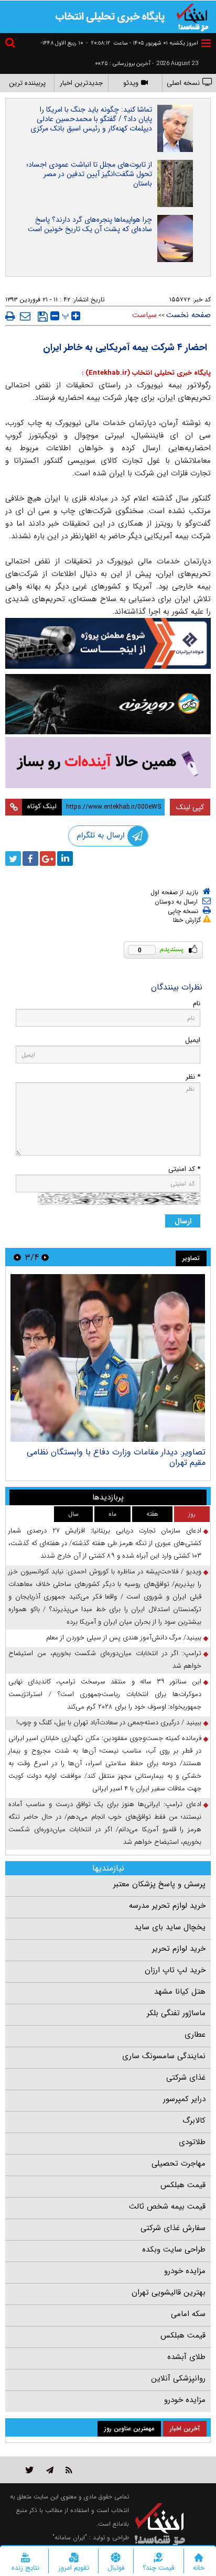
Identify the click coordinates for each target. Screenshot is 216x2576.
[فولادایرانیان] (108, 643)
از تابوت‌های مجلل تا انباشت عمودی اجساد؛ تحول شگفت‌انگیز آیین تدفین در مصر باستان (89, 174)
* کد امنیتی (184, 1169)
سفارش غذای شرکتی (173, 2228)
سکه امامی (188, 2314)
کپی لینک (190, 807)
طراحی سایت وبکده (174, 2249)
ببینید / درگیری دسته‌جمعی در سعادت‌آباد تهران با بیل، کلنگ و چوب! (109, 1722)
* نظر (193, 1077)
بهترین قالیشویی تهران (169, 2292)
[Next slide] (17, 1257)
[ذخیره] (43, 317)
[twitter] (13, 858)
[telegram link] (50, 2470)
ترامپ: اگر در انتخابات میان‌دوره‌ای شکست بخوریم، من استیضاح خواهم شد (105, 1660)
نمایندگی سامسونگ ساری (164, 2056)
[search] (12, 44)
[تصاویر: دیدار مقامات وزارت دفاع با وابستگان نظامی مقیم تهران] (108, 1358)
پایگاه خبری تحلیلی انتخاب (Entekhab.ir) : (146, 373)
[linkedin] (65, 858)
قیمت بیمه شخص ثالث (167, 2207)
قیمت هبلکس (183, 2185)
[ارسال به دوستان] (25, 316)
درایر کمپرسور (184, 2099)
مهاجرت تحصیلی (179, 2164)
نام (197, 1003)
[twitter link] (30, 2470)
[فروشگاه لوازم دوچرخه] (108, 704)
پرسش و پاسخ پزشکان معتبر (159, 1884)
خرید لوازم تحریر (179, 1949)
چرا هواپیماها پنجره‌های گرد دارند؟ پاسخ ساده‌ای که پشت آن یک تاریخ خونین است (90, 224)
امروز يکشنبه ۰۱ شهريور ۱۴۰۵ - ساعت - (142, 43)
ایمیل (193, 1040)
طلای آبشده (186, 2357)
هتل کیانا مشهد (180, 1992)
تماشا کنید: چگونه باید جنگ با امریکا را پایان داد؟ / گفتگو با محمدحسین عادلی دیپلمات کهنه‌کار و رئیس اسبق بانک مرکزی (91, 119)
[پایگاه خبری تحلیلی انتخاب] (192, 16)
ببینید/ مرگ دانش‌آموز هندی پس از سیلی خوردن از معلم (124, 1638)
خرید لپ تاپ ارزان (175, 1970)
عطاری (195, 2035)
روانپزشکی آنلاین (178, 2378)
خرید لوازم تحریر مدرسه (167, 1906)
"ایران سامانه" (70, 2537)
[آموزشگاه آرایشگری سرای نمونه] (108, 763)
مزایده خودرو (185, 2271)
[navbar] (206, 43)
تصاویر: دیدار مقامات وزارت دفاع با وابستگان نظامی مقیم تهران (116, 1457)
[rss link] (69, 2470)
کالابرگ (194, 2121)
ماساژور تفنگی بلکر (176, 2013)
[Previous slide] (45, 1257)
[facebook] (30, 858)
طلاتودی (192, 2142)
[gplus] (48, 858)
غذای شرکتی (186, 2078)
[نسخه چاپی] (10, 316)
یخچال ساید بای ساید (170, 1927)
